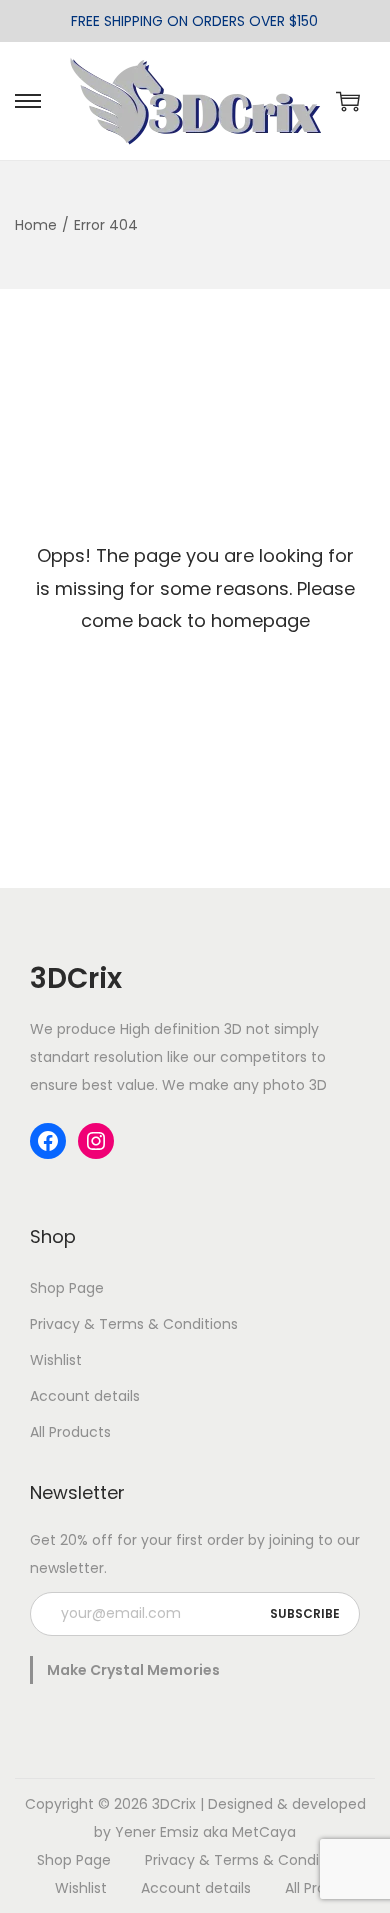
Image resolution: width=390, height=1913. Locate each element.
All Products (70, 1432)
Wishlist (56, 1360)
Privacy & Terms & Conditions (134, 1324)
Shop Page (67, 1288)
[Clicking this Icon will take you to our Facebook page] (48, 1141)
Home (36, 225)
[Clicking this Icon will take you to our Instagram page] (96, 1141)
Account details (85, 1396)
